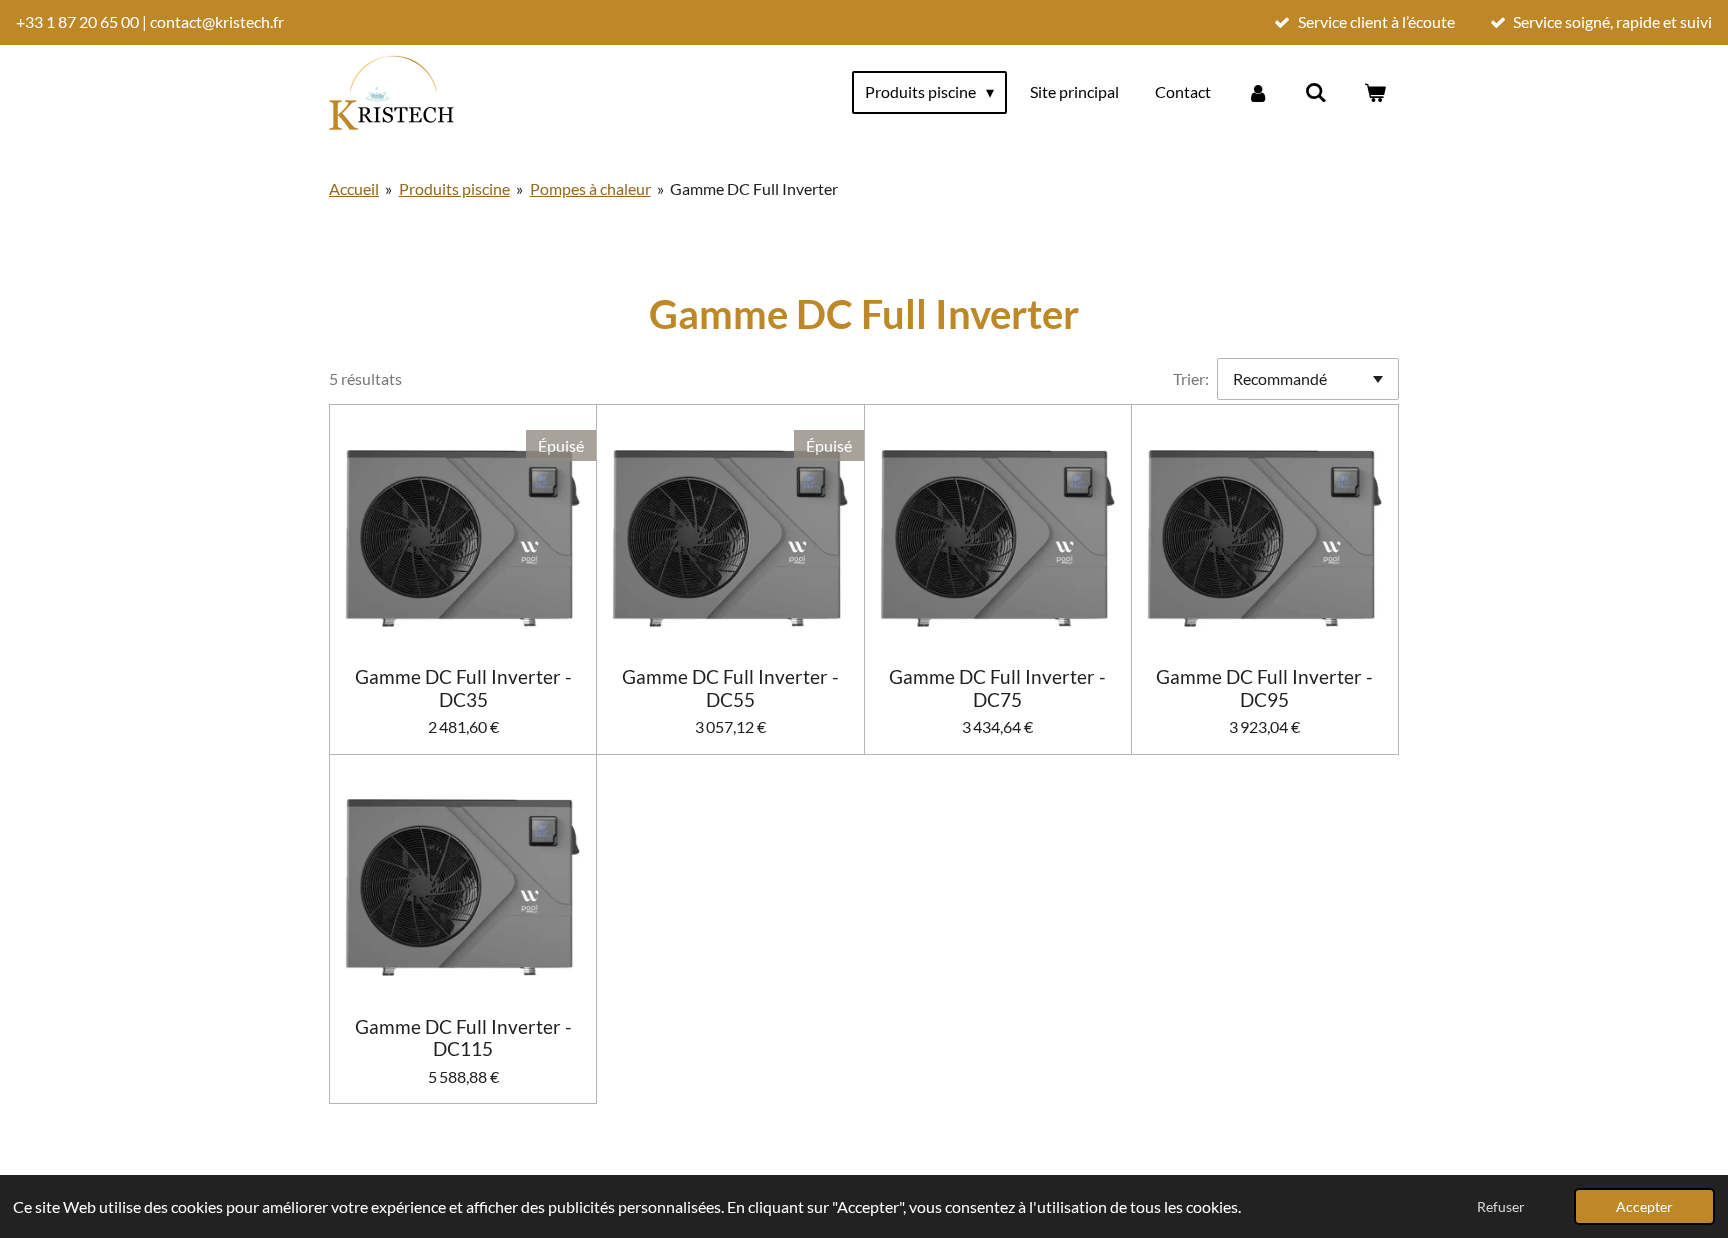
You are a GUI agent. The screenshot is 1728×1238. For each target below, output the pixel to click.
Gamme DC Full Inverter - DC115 (463, 1038)
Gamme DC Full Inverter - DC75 (997, 688)
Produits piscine (454, 188)
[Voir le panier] (1375, 92)
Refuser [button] (1501, 1206)
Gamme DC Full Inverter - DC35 (463, 688)
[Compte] (1258, 92)
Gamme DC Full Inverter (754, 188)
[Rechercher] (1316, 92)
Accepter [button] (1644, 1206)
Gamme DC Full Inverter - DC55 (730, 688)
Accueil (354, 188)
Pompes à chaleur (590, 188)
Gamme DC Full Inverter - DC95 (1264, 688)
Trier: (1191, 378)
